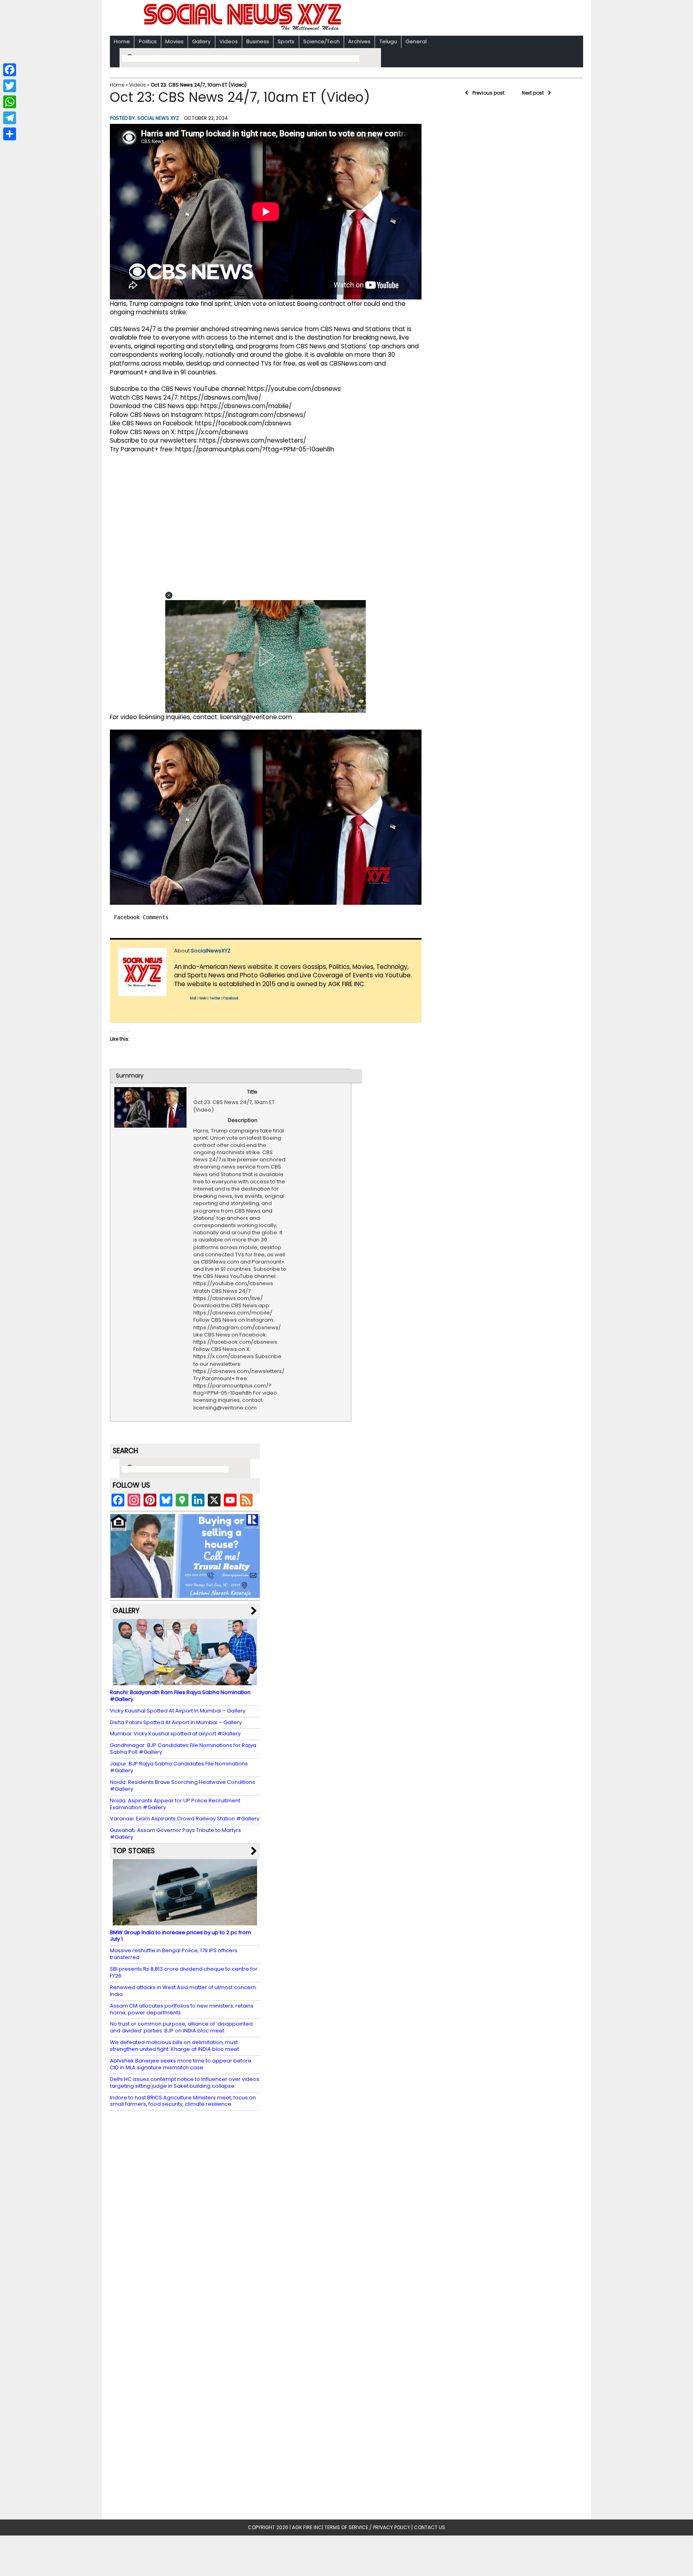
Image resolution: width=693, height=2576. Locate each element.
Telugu (388, 41)
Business (258, 41)
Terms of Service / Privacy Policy (367, 2527)
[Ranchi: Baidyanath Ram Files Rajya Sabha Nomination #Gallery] (185, 1681)
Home (122, 41)
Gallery (201, 41)
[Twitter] (10, 86)
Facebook (231, 998)
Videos (229, 41)
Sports (286, 41)
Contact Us (430, 2527)
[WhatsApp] (10, 102)
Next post (533, 93)
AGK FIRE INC (307, 2527)
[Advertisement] (450, 19)
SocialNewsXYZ (211, 951)
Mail (193, 998)
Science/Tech (321, 41)
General (416, 41)
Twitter (215, 998)
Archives (359, 41)
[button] (169, 595)
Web (203, 998)
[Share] (10, 134)
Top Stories (134, 1851)
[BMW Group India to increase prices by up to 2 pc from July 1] (185, 1921)
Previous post (488, 93)
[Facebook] (10, 70)
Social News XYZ (158, 118)
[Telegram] (10, 118)
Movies (174, 41)
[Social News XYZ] (243, 29)
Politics (148, 41)
